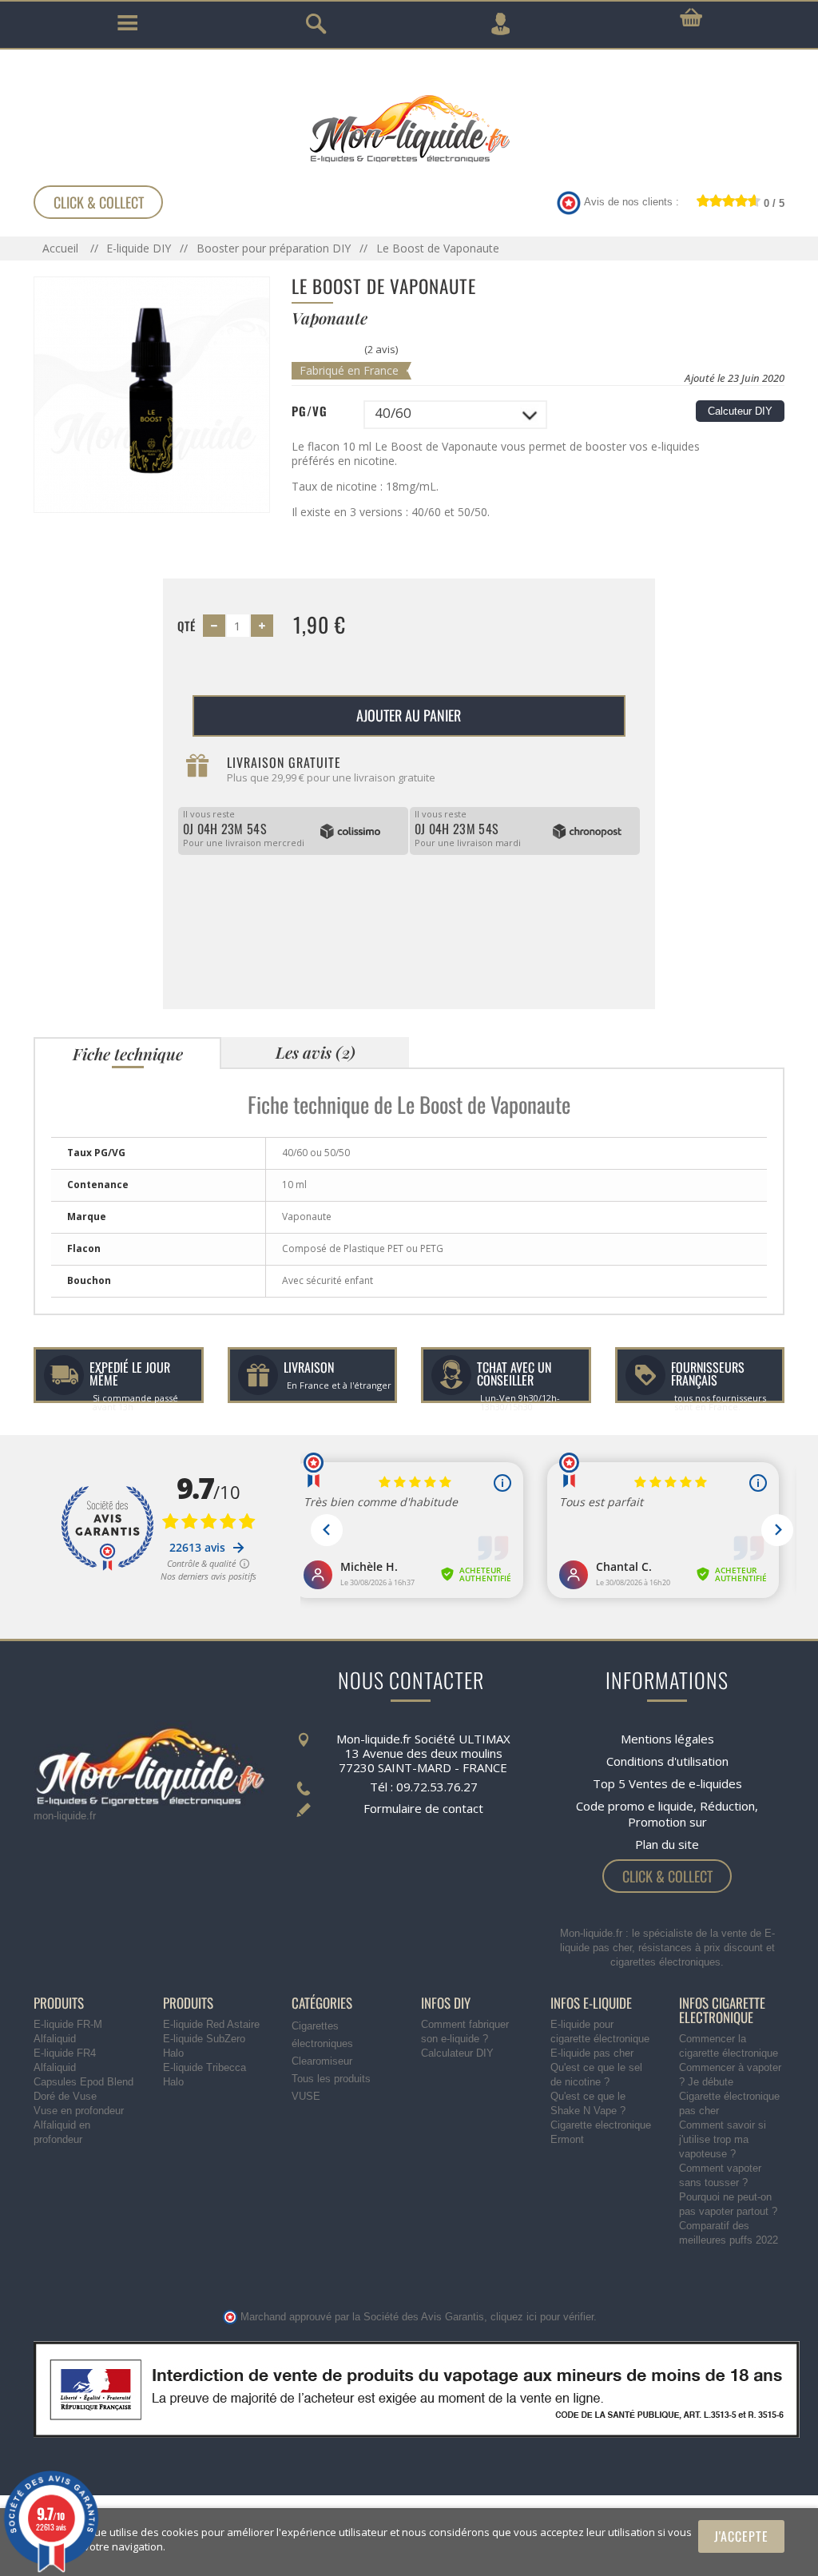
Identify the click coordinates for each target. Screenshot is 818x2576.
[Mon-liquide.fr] (409, 128)
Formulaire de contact (423, 1808)
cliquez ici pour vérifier (542, 2317)
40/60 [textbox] (393, 413)
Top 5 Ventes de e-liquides (667, 1783)
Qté (187, 626)
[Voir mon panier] (691, 18)
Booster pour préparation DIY (274, 248)
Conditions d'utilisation (667, 1761)
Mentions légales (667, 1739)
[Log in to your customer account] (500, 24)
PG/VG (310, 411)
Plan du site (667, 1844)
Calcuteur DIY (740, 411)
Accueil (62, 248)
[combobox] (455, 415)
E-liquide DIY (139, 248)
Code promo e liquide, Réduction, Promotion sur (667, 1814)
